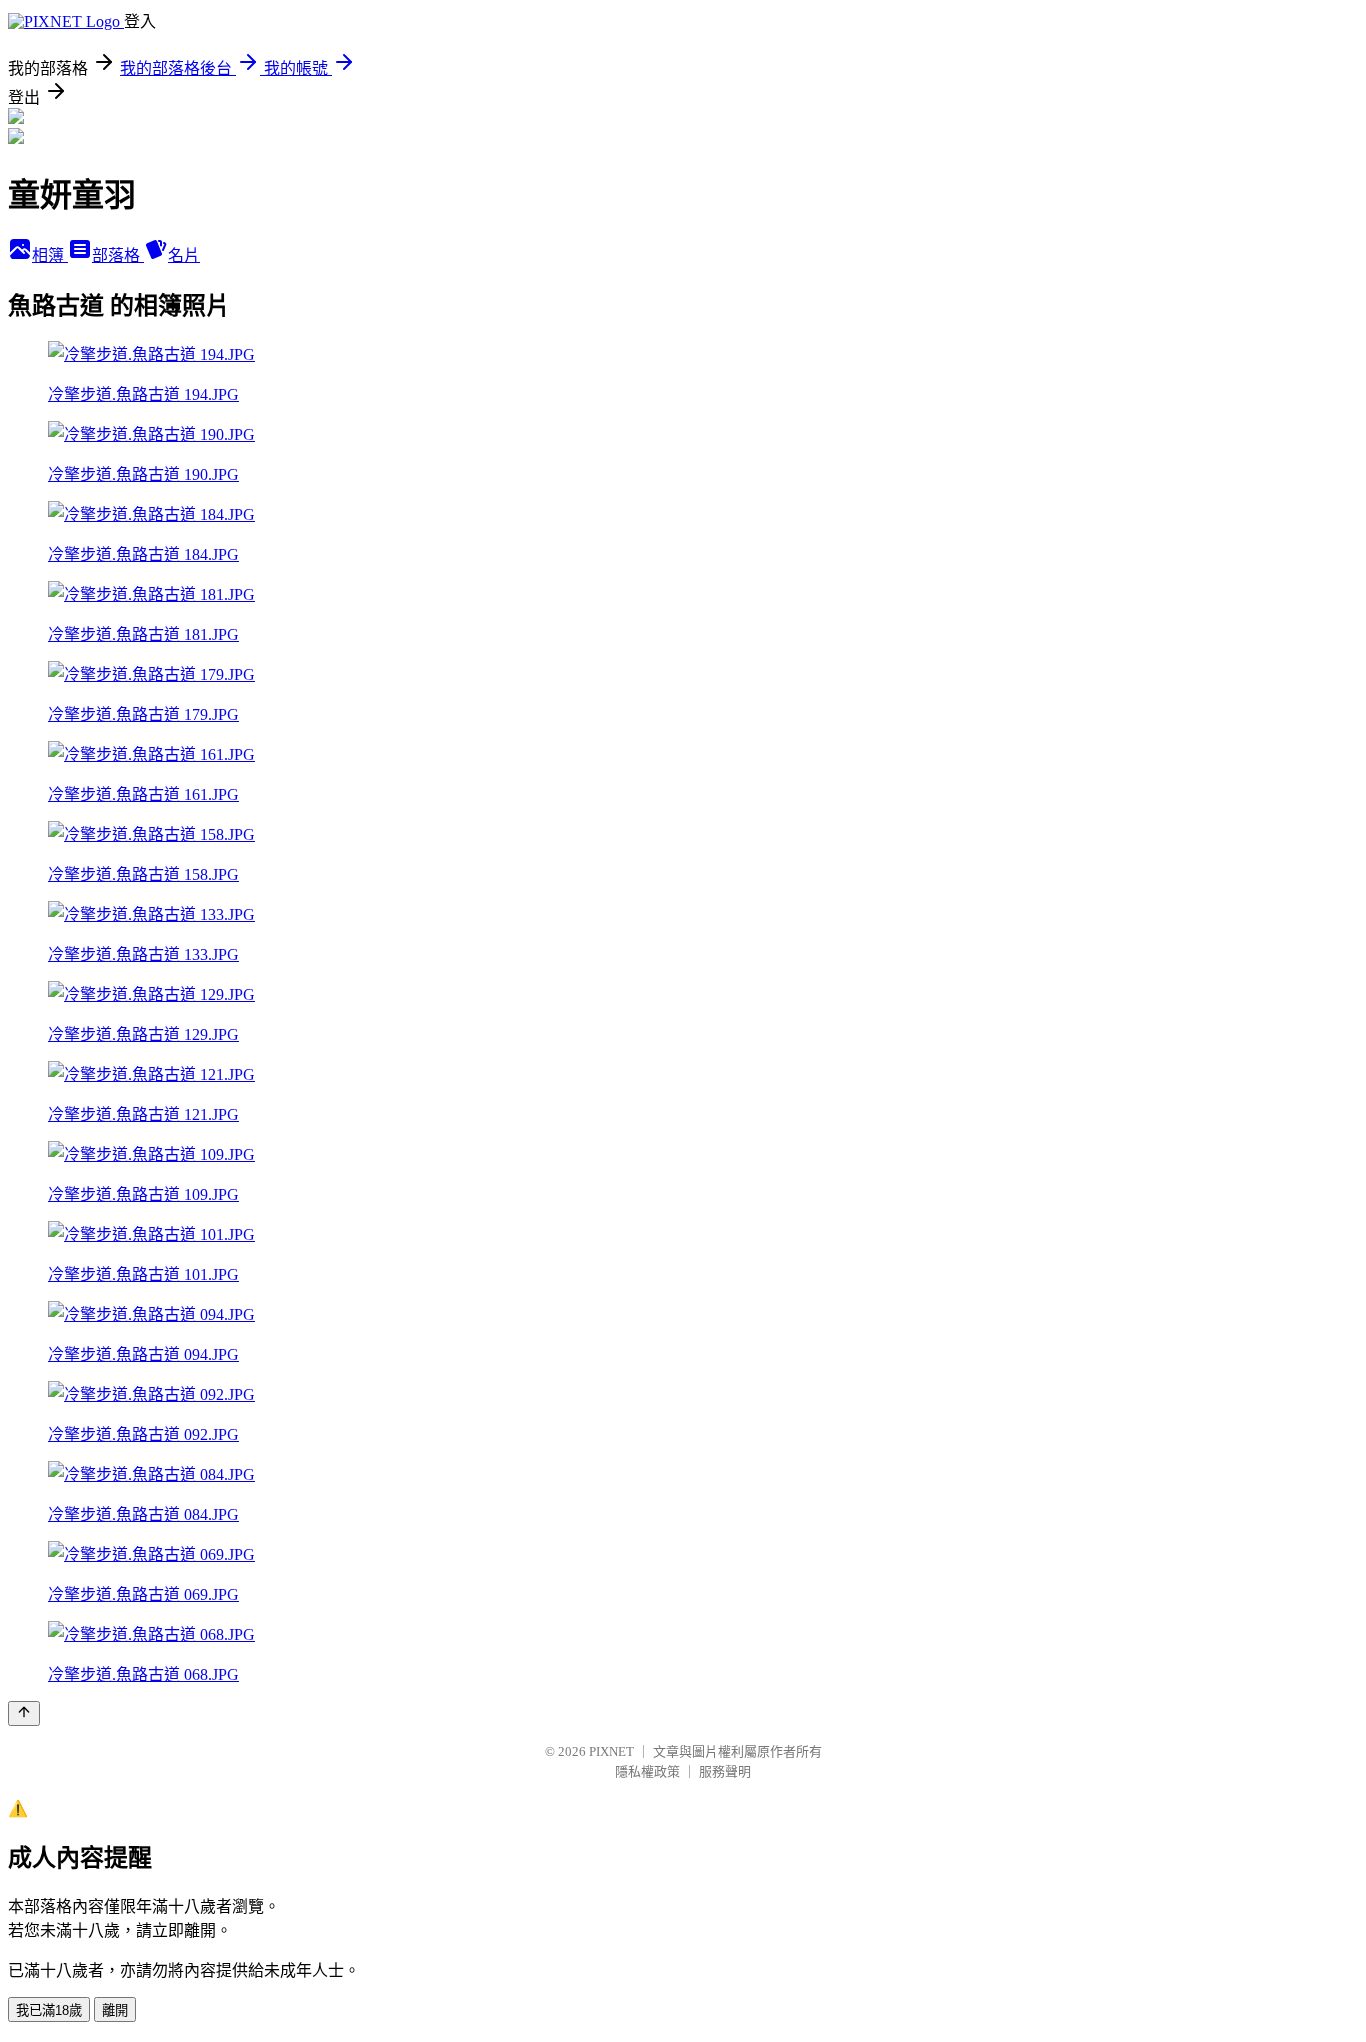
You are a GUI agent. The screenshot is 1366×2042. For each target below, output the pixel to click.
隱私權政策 (647, 1771)
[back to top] (24, 1713)
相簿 (50, 255)
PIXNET (611, 1751)
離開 (115, 2010)
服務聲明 (725, 1771)
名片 (184, 255)
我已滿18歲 (49, 2010)
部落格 (118, 255)
